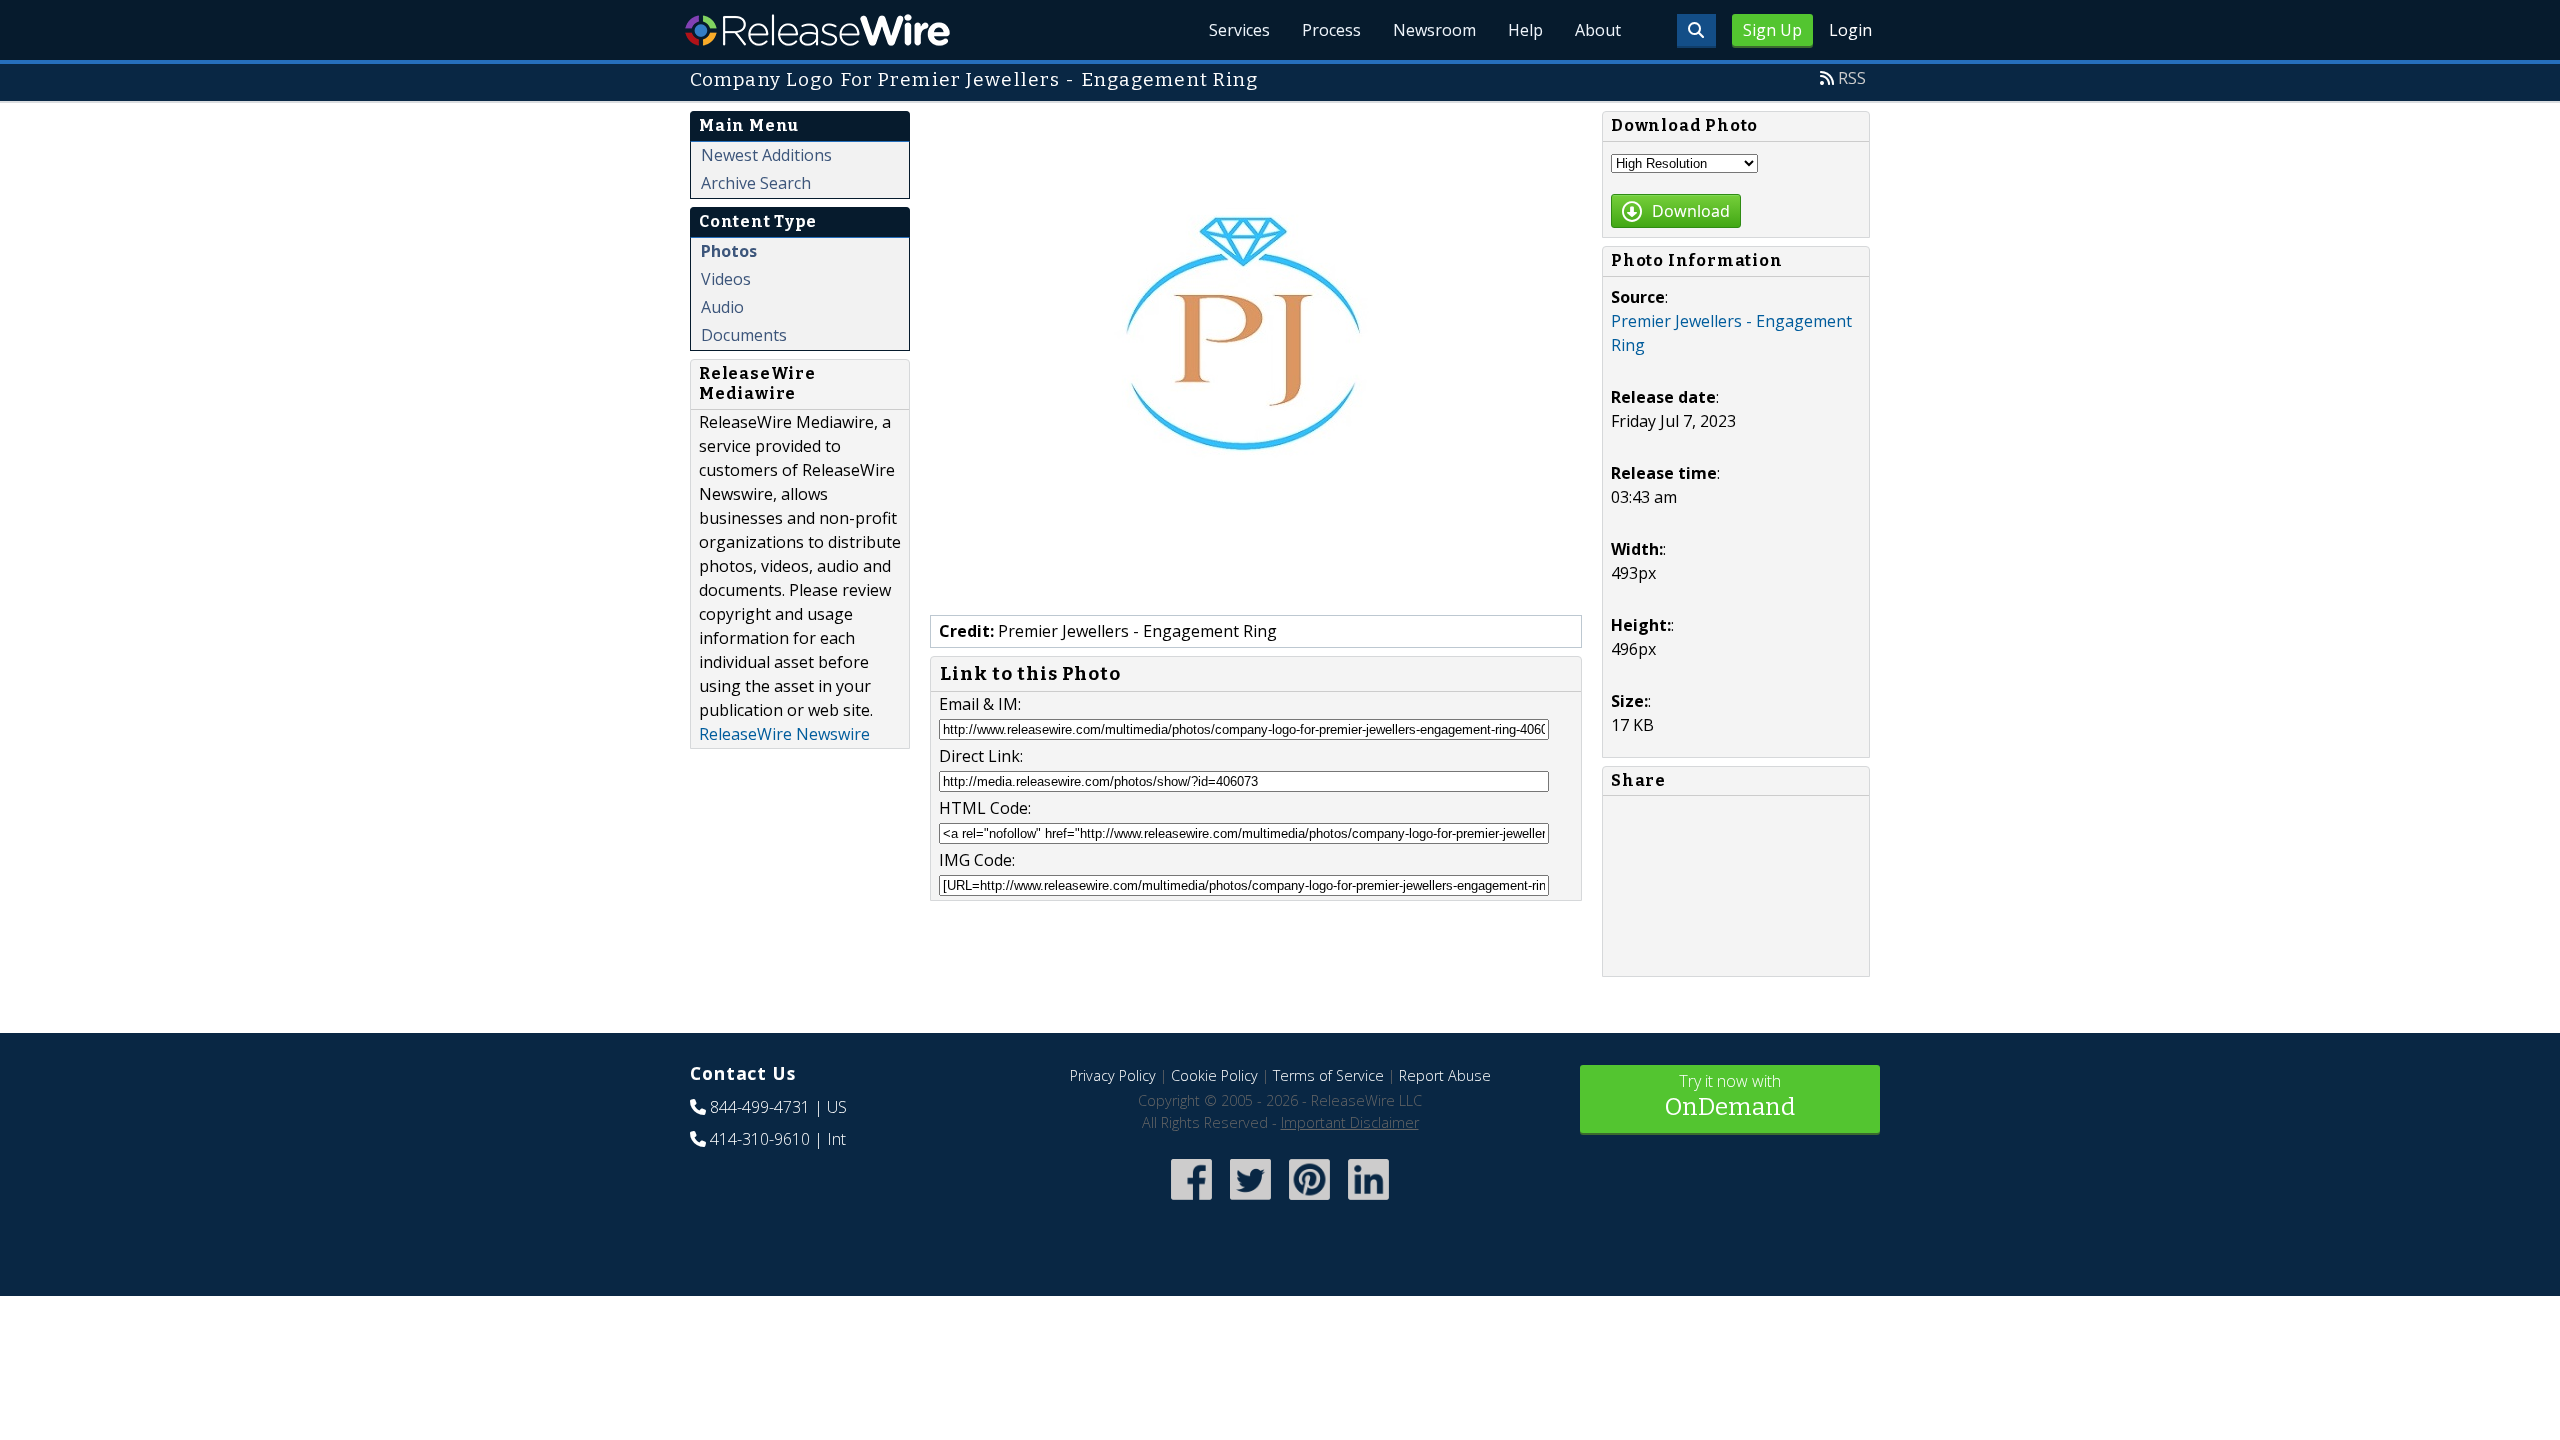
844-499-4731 (760, 1107)
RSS (1852, 78)
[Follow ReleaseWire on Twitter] (1250, 1201)
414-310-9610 (760, 1139)
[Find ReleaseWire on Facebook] (1191, 1201)
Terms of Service (1328, 1075)
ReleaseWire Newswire (784, 734)
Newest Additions (766, 155)
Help (1525, 30)
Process (1331, 30)
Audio (722, 307)
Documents (744, 335)
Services (1239, 30)
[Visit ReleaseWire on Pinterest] (1309, 1201)
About (1598, 30)
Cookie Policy (1214, 1075)
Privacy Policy (1113, 1075)
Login (1850, 30)
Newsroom (1434, 30)
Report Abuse (1445, 1075)
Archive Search (756, 183)
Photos (729, 251)
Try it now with (1730, 1095)
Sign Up (1772, 30)
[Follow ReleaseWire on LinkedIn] (1368, 1201)
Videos (726, 279)
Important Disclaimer (1350, 1122)
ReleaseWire (817, 30)
